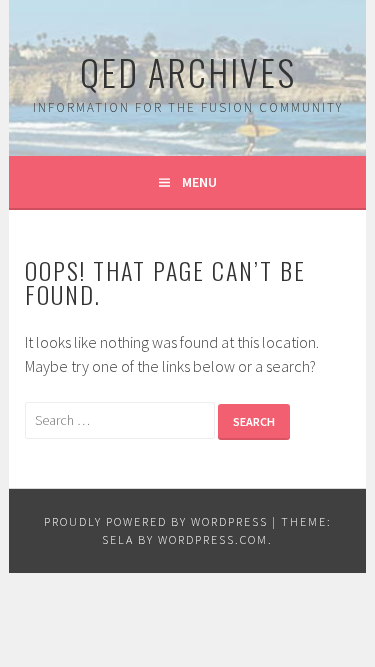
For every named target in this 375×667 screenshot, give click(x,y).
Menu (199, 182)
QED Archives (188, 71)
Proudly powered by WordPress (156, 521)
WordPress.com (213, 539)
